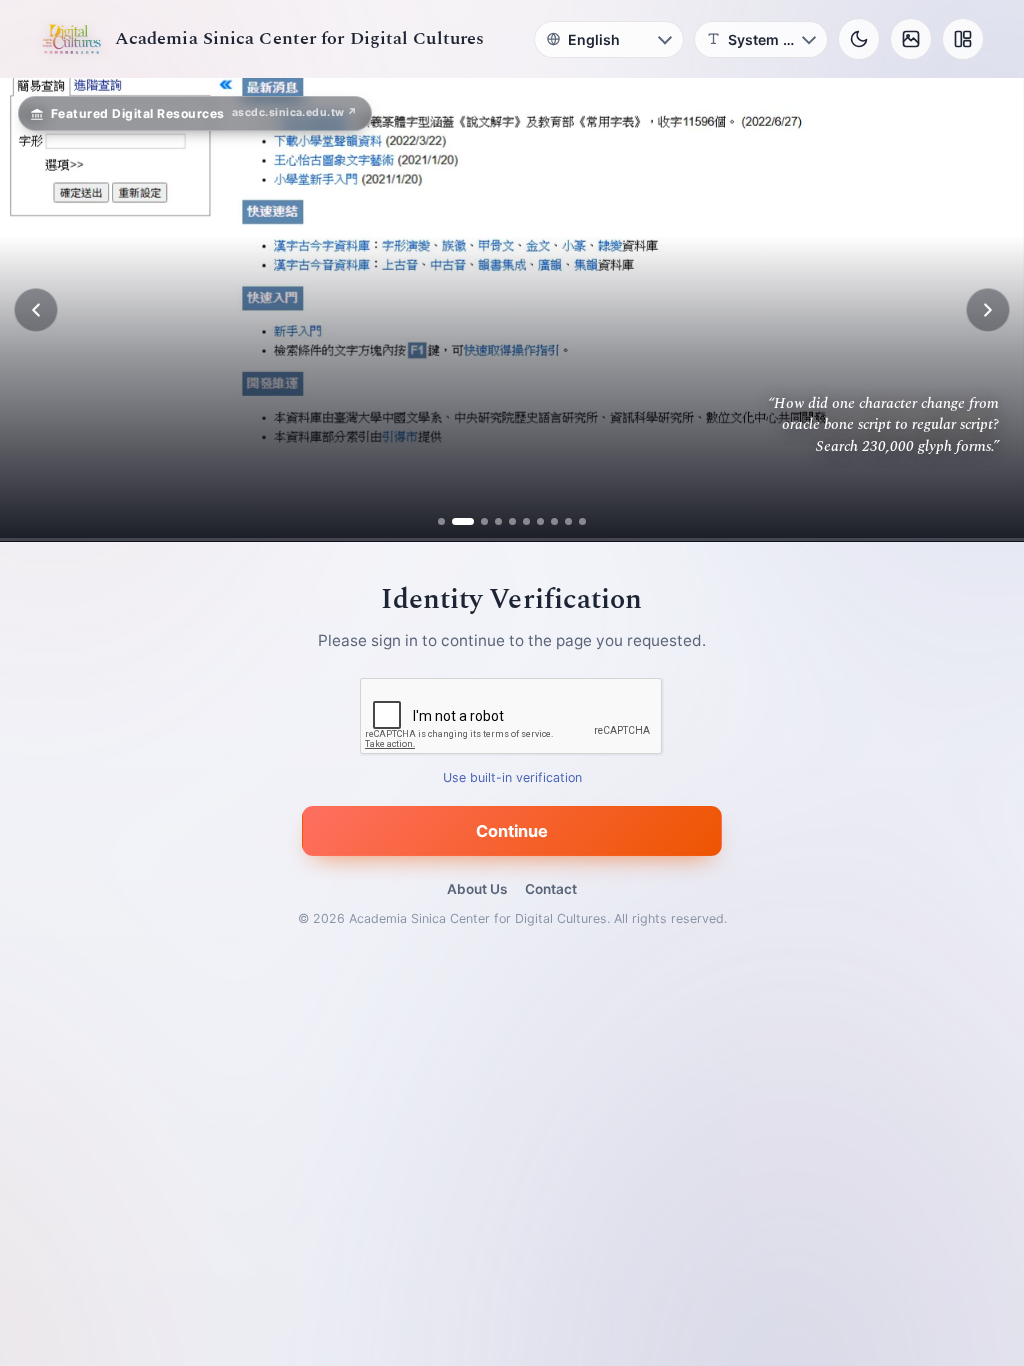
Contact (551, 889)
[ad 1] (441, 521)
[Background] (911, 39)
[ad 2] (455, 521)
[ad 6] (526, 521)
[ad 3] (477, 521)
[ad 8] (554, 521)
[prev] (36, 310)
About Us (477, 889)
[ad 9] (568, 521)
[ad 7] (540, 521)
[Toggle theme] (859, 39)
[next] (988, 310)
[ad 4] (498, 521)
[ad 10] (582, 521)
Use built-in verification (512, 778)
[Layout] (963, 39)
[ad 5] (512, 521)
